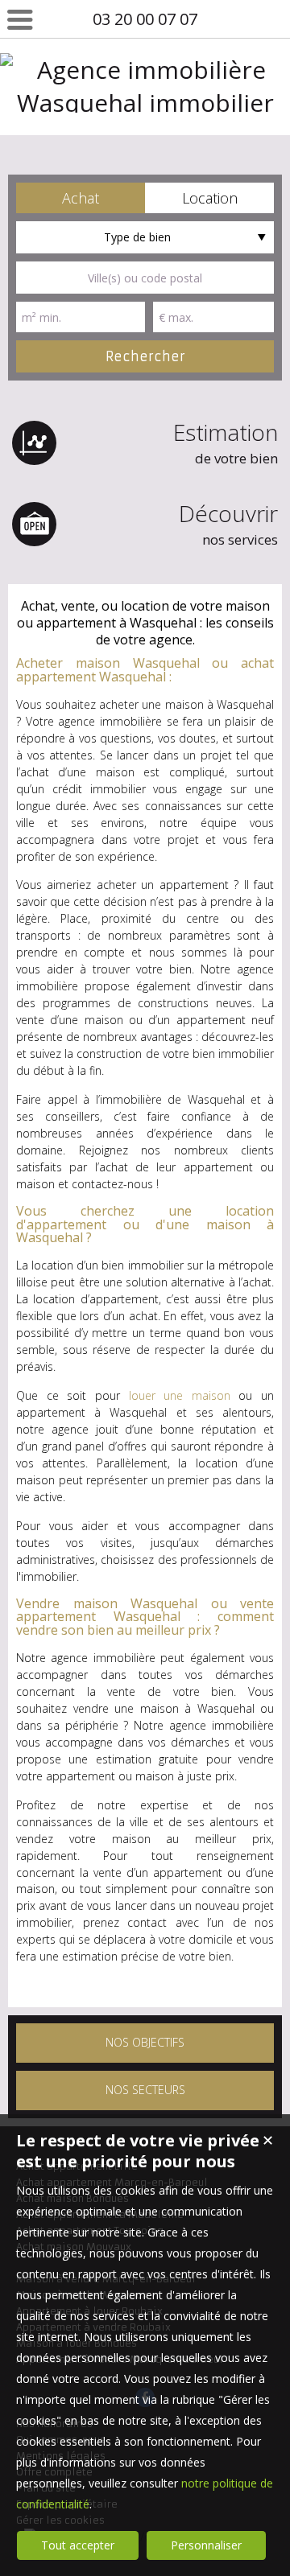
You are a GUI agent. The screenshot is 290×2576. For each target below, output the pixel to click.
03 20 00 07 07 (145, 19)
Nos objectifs (145, 2042)
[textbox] (145, 278)
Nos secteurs (145, 2090)
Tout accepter (78, 2545)
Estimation (226, 442)
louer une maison (180, 1395)
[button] (81, 198)
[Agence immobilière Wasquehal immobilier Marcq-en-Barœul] (145, 136)
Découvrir (228, 523)
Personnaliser (206, 2545)
